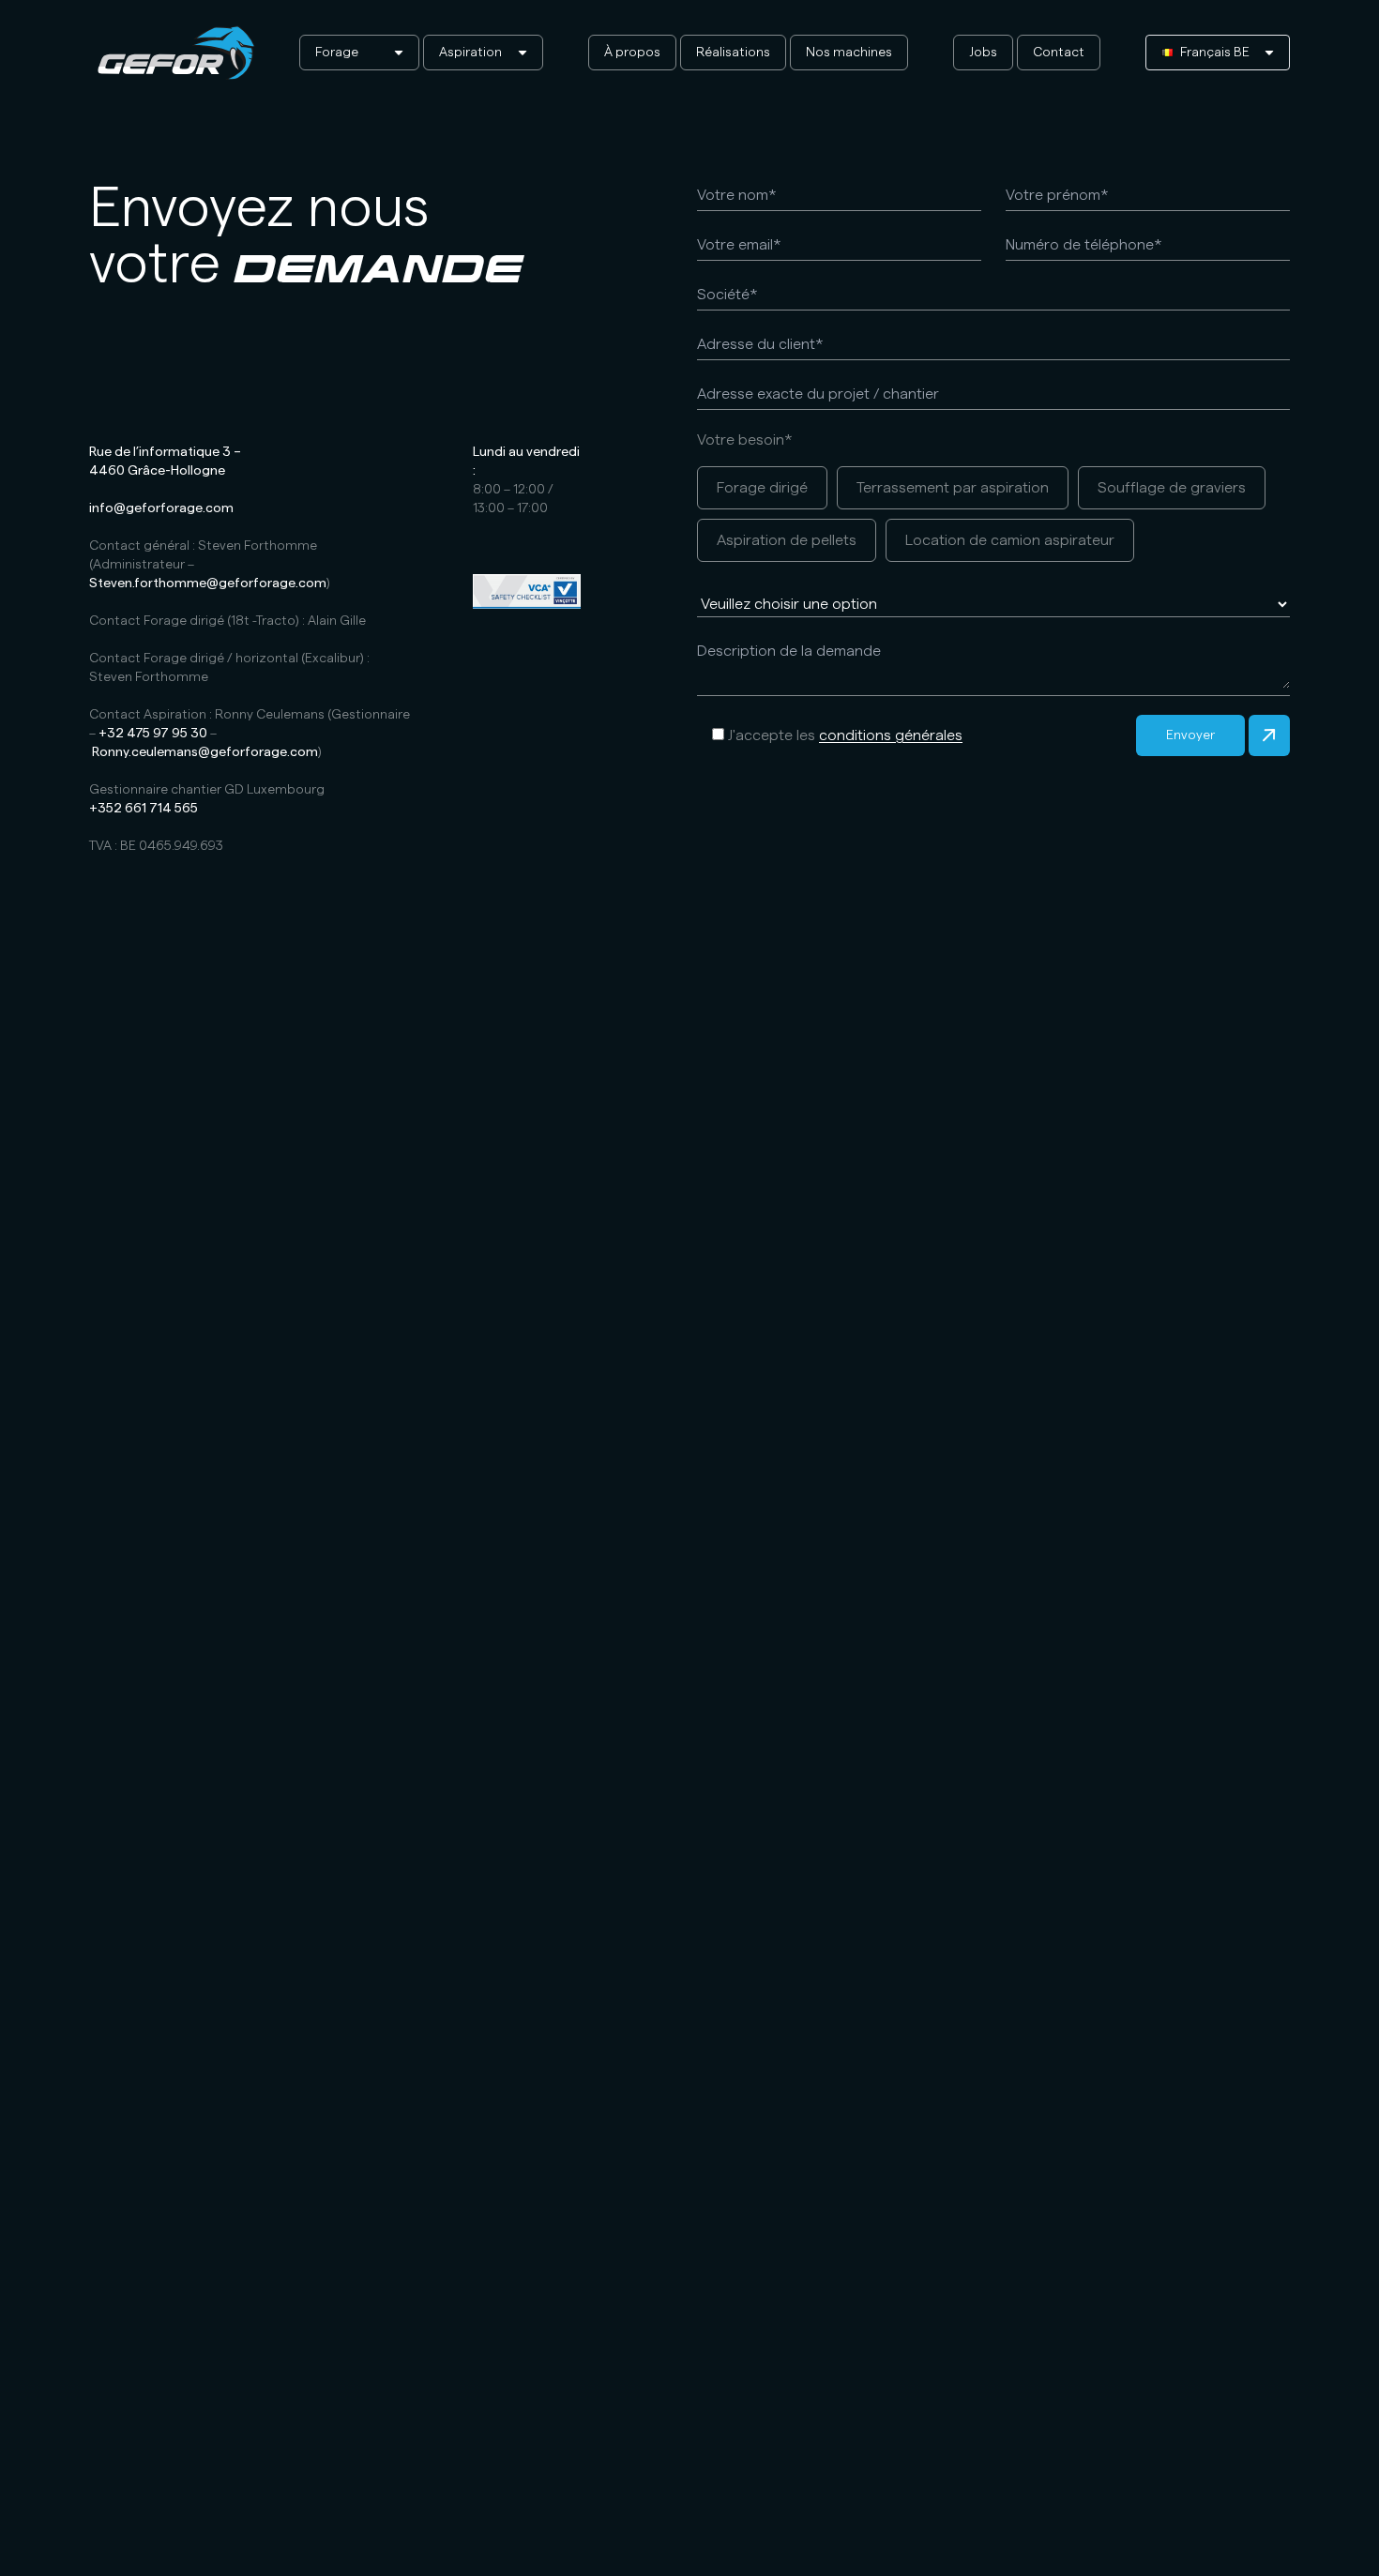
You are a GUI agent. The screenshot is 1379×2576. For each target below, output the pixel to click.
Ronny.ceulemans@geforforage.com (205, 752)
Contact (1059, 53)
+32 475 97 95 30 (153, 734)
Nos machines (849, 53)
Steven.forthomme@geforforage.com (208, 583)
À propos (632, 53)
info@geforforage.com (161, 508)
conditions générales (891, 735)
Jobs (983, 53)
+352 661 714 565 (144, 809)
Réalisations (733, 53)
